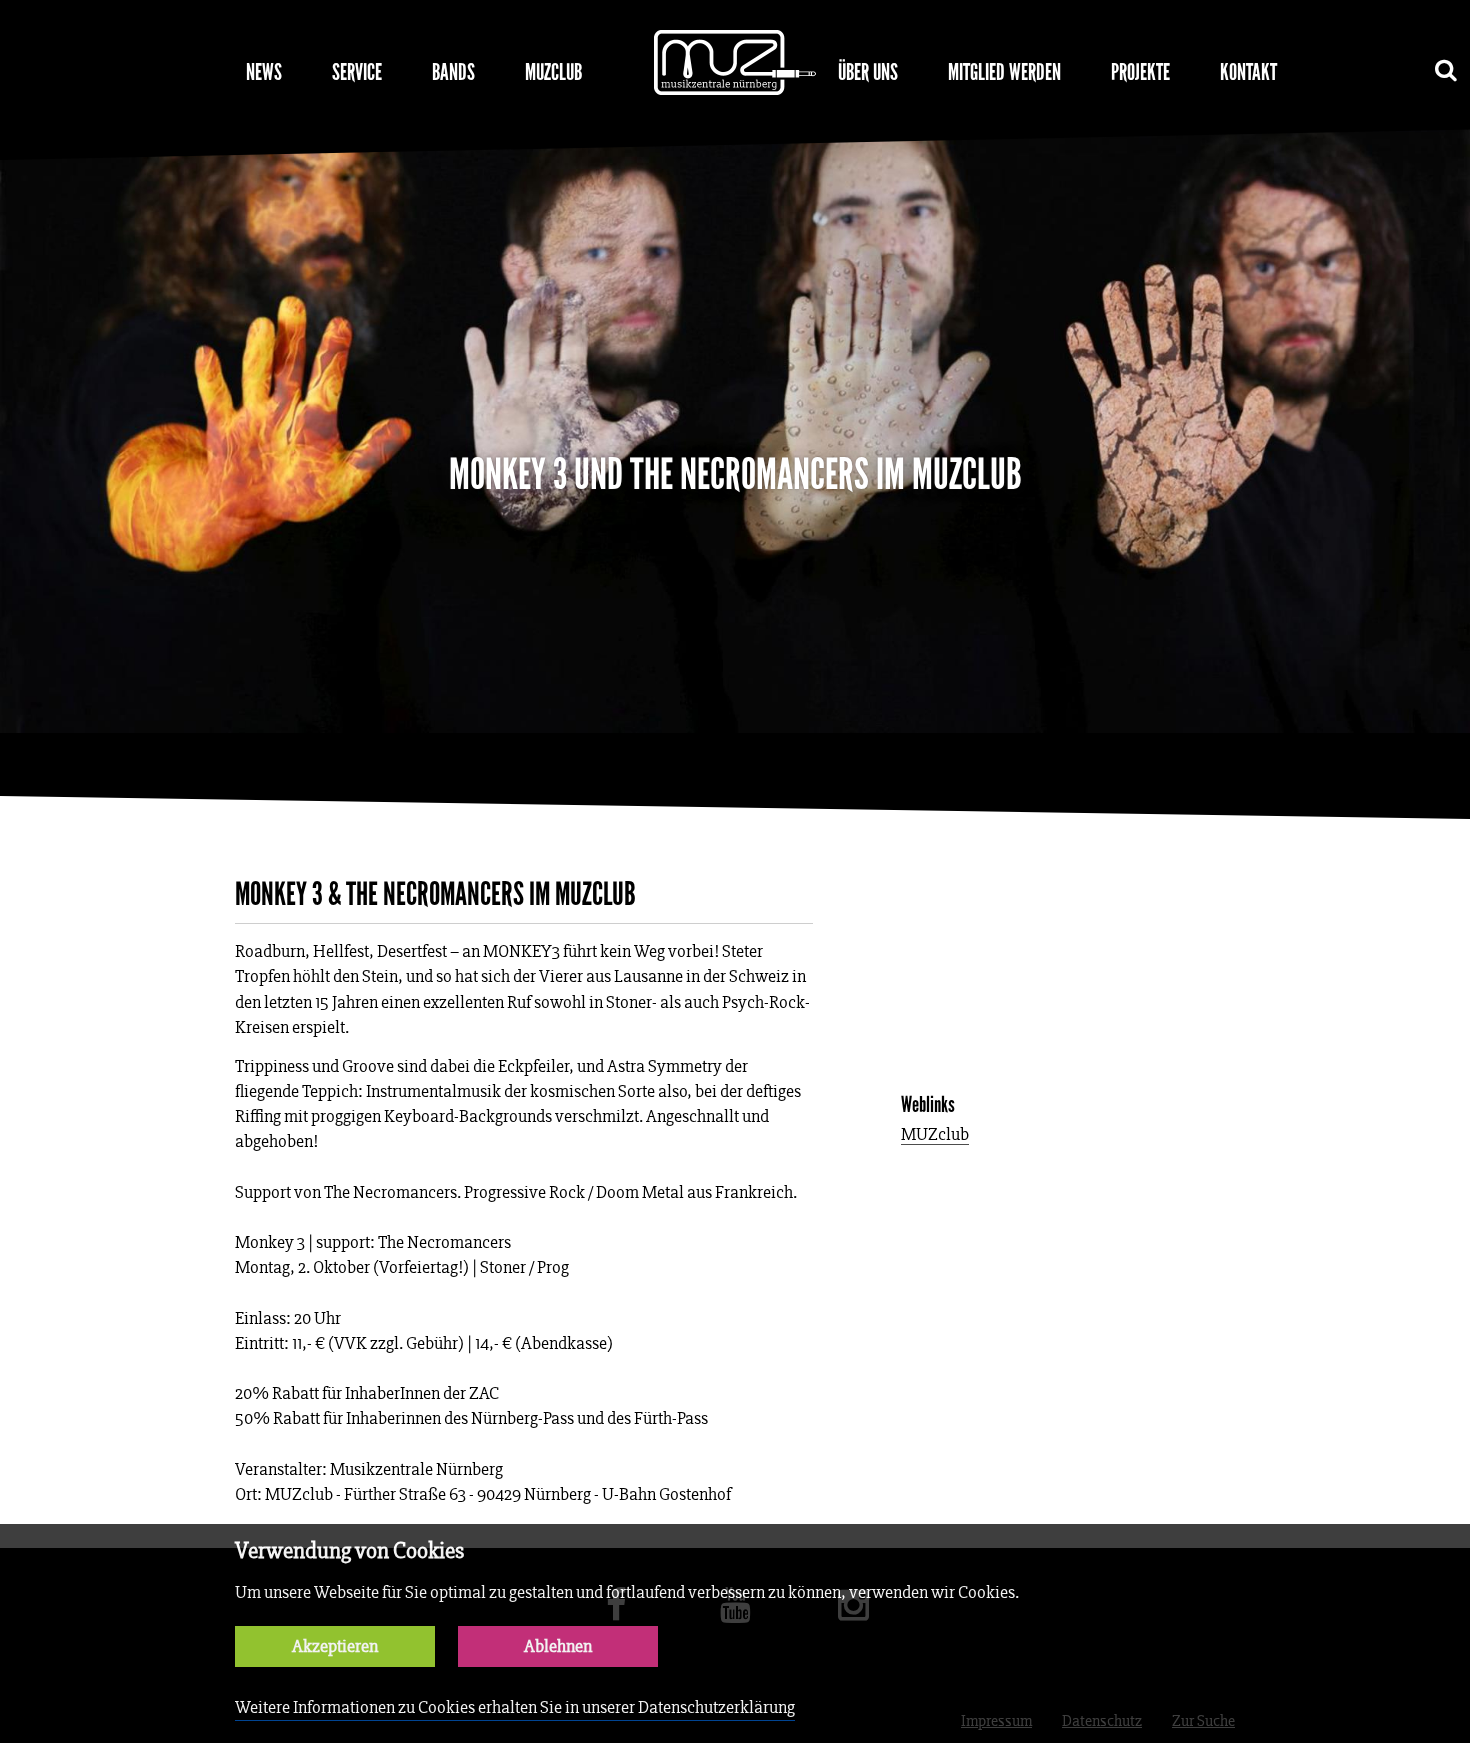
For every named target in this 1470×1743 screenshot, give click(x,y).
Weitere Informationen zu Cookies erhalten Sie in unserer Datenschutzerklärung (515, 1707)
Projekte (1140, 72)
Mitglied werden (1004, 72)
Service (357, 72)
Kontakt (1248, 72)
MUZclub (553, 72)
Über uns (868, 72)
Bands (453, 72)
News (264, 72)
